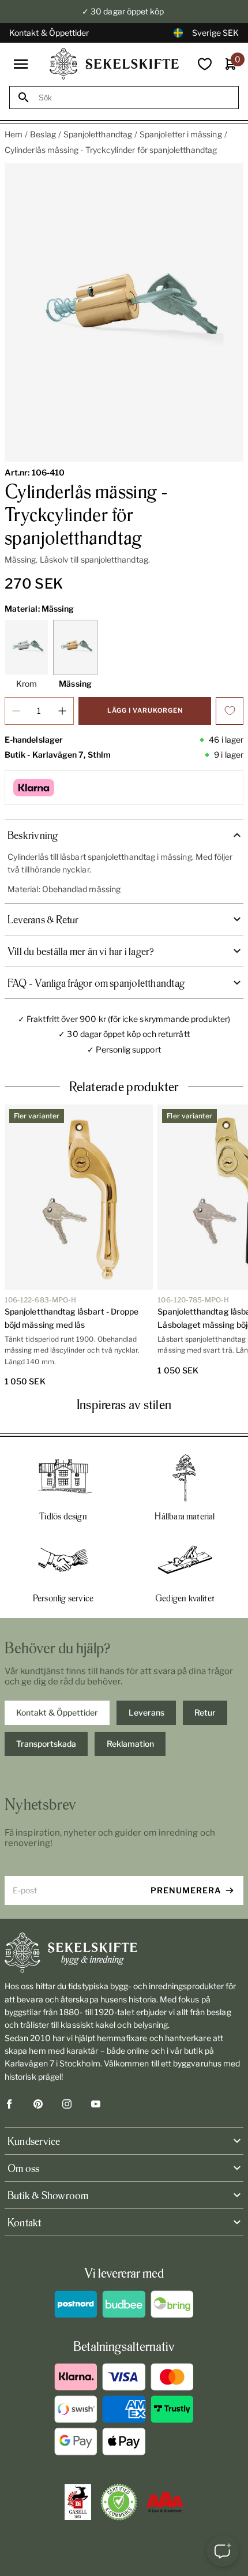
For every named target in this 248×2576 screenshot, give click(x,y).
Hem (14, 134)
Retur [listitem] (205, 1712)
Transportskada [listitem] (46, 1744)
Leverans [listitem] (146, 1712)
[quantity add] (62, 711)
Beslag (43, 134)
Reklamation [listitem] (130, 1744)
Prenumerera (186, 1890)
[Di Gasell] (78, 2502)
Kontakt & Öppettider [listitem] (57, 1712)
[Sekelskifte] (124, 1953)
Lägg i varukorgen (145, 710)
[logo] (114, 64)
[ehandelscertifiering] (119, 2502)
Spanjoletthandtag (98, 134)
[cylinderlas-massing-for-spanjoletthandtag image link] (124, 313)
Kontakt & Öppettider (49, 33)
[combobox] (134, 98)
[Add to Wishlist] (230, 711)
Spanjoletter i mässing (181, 134)
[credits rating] (165, 2502)
